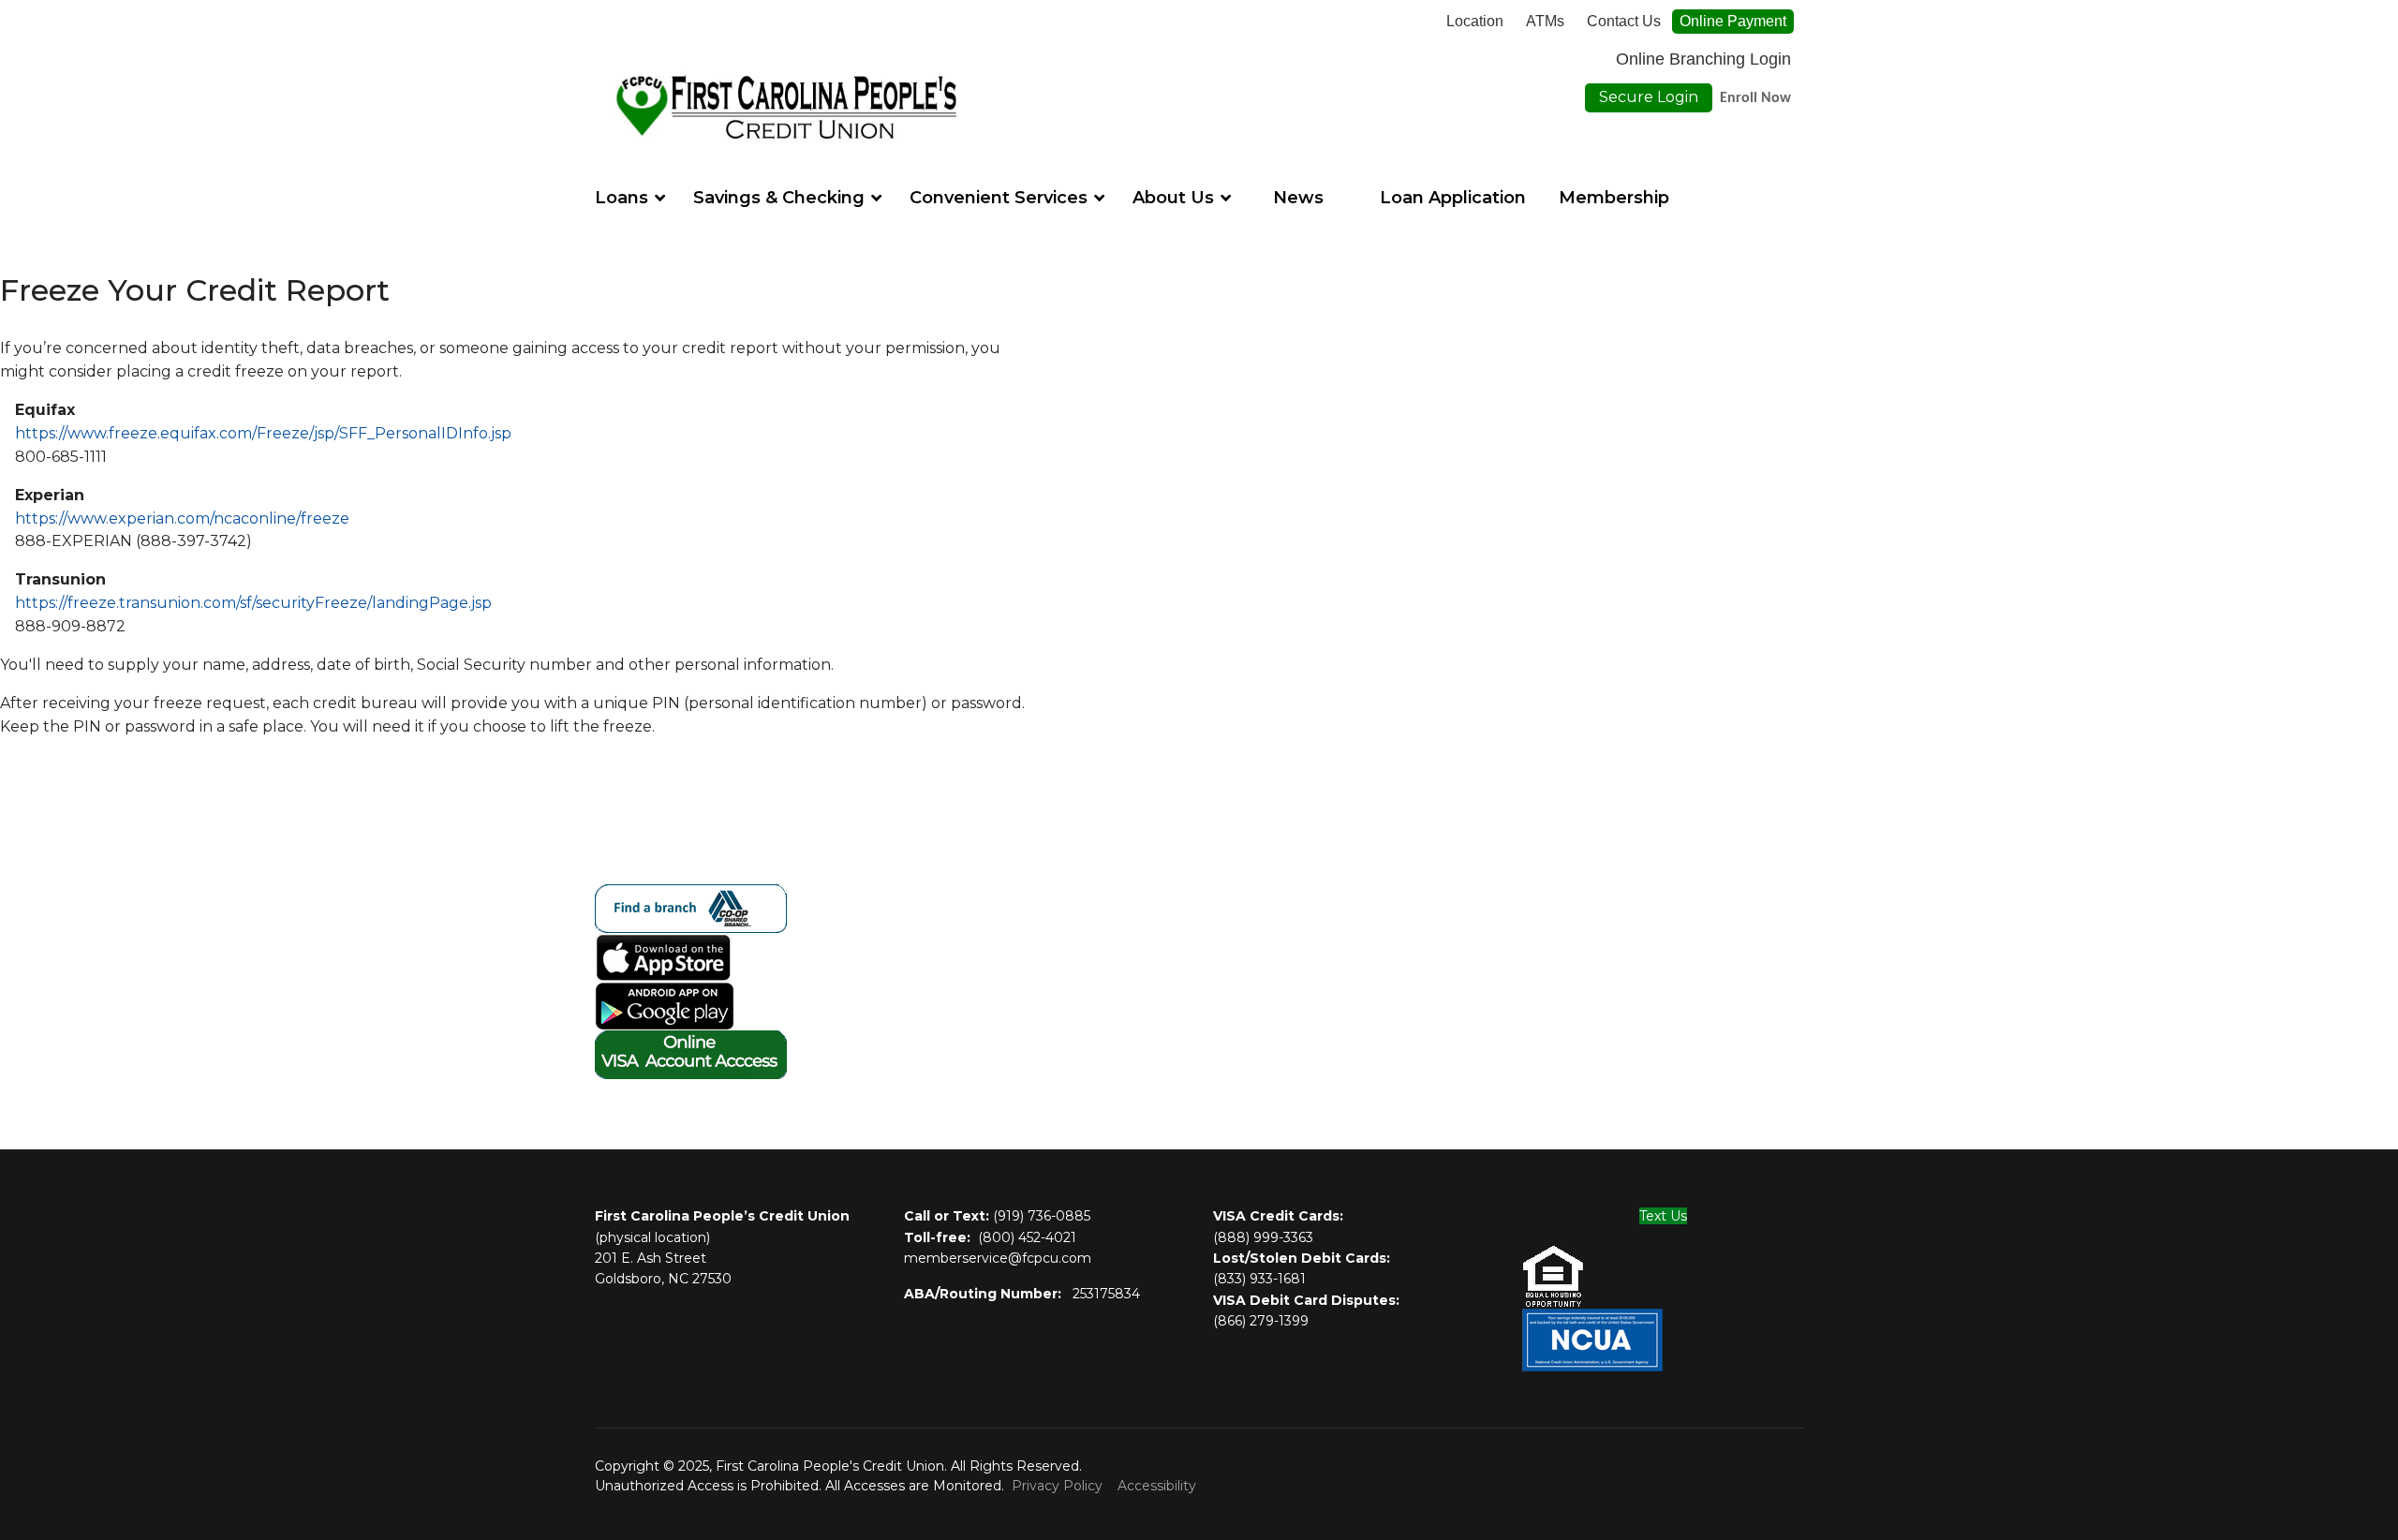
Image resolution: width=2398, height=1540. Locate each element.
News (1298, 198)
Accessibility (1157, 1486)
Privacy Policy (1057, 1486)
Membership (1614, 198)
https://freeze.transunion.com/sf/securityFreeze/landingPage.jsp (253, 603)
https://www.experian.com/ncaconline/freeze (182, 518)
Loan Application (1453, 198)
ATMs (1545, 22)
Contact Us (1624, 22)
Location (1475, 22)
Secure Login (1649, 97)
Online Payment (1733, 21)
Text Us (1663, 1216)
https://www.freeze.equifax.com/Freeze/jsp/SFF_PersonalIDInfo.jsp (263, 433)
